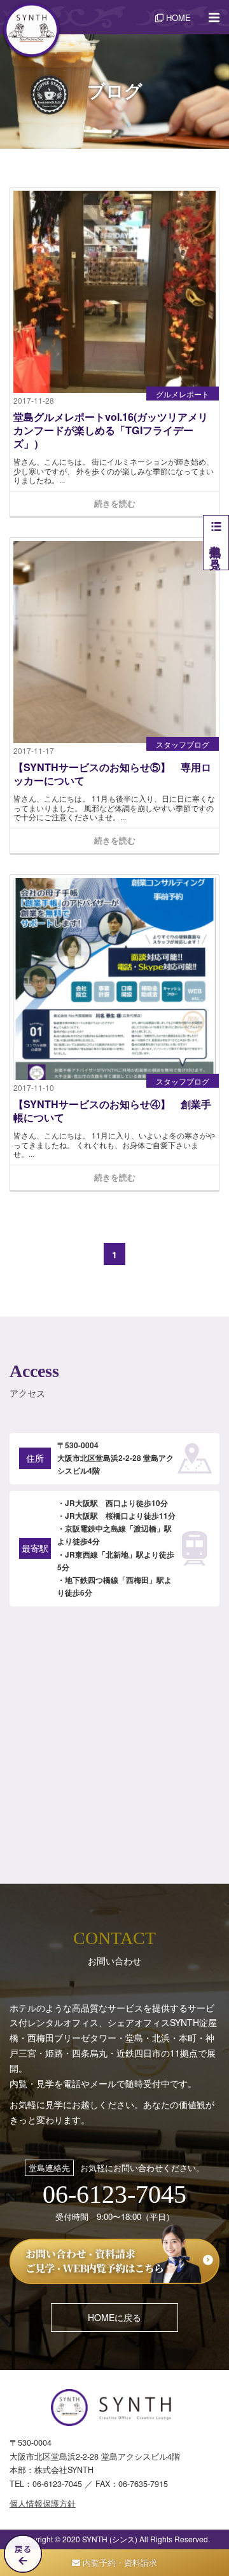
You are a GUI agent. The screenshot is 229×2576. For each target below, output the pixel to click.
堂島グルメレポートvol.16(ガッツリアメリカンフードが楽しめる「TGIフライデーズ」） (111, 431)
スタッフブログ (183, 744)
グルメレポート (183, 394)
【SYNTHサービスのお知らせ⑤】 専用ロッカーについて (112, 774)
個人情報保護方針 (43, 2504)
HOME (177, 17)
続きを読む (115, 503)
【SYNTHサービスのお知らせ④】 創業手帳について (112, 1111)
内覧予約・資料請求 (119, 2562)
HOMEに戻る (114, 2317)
